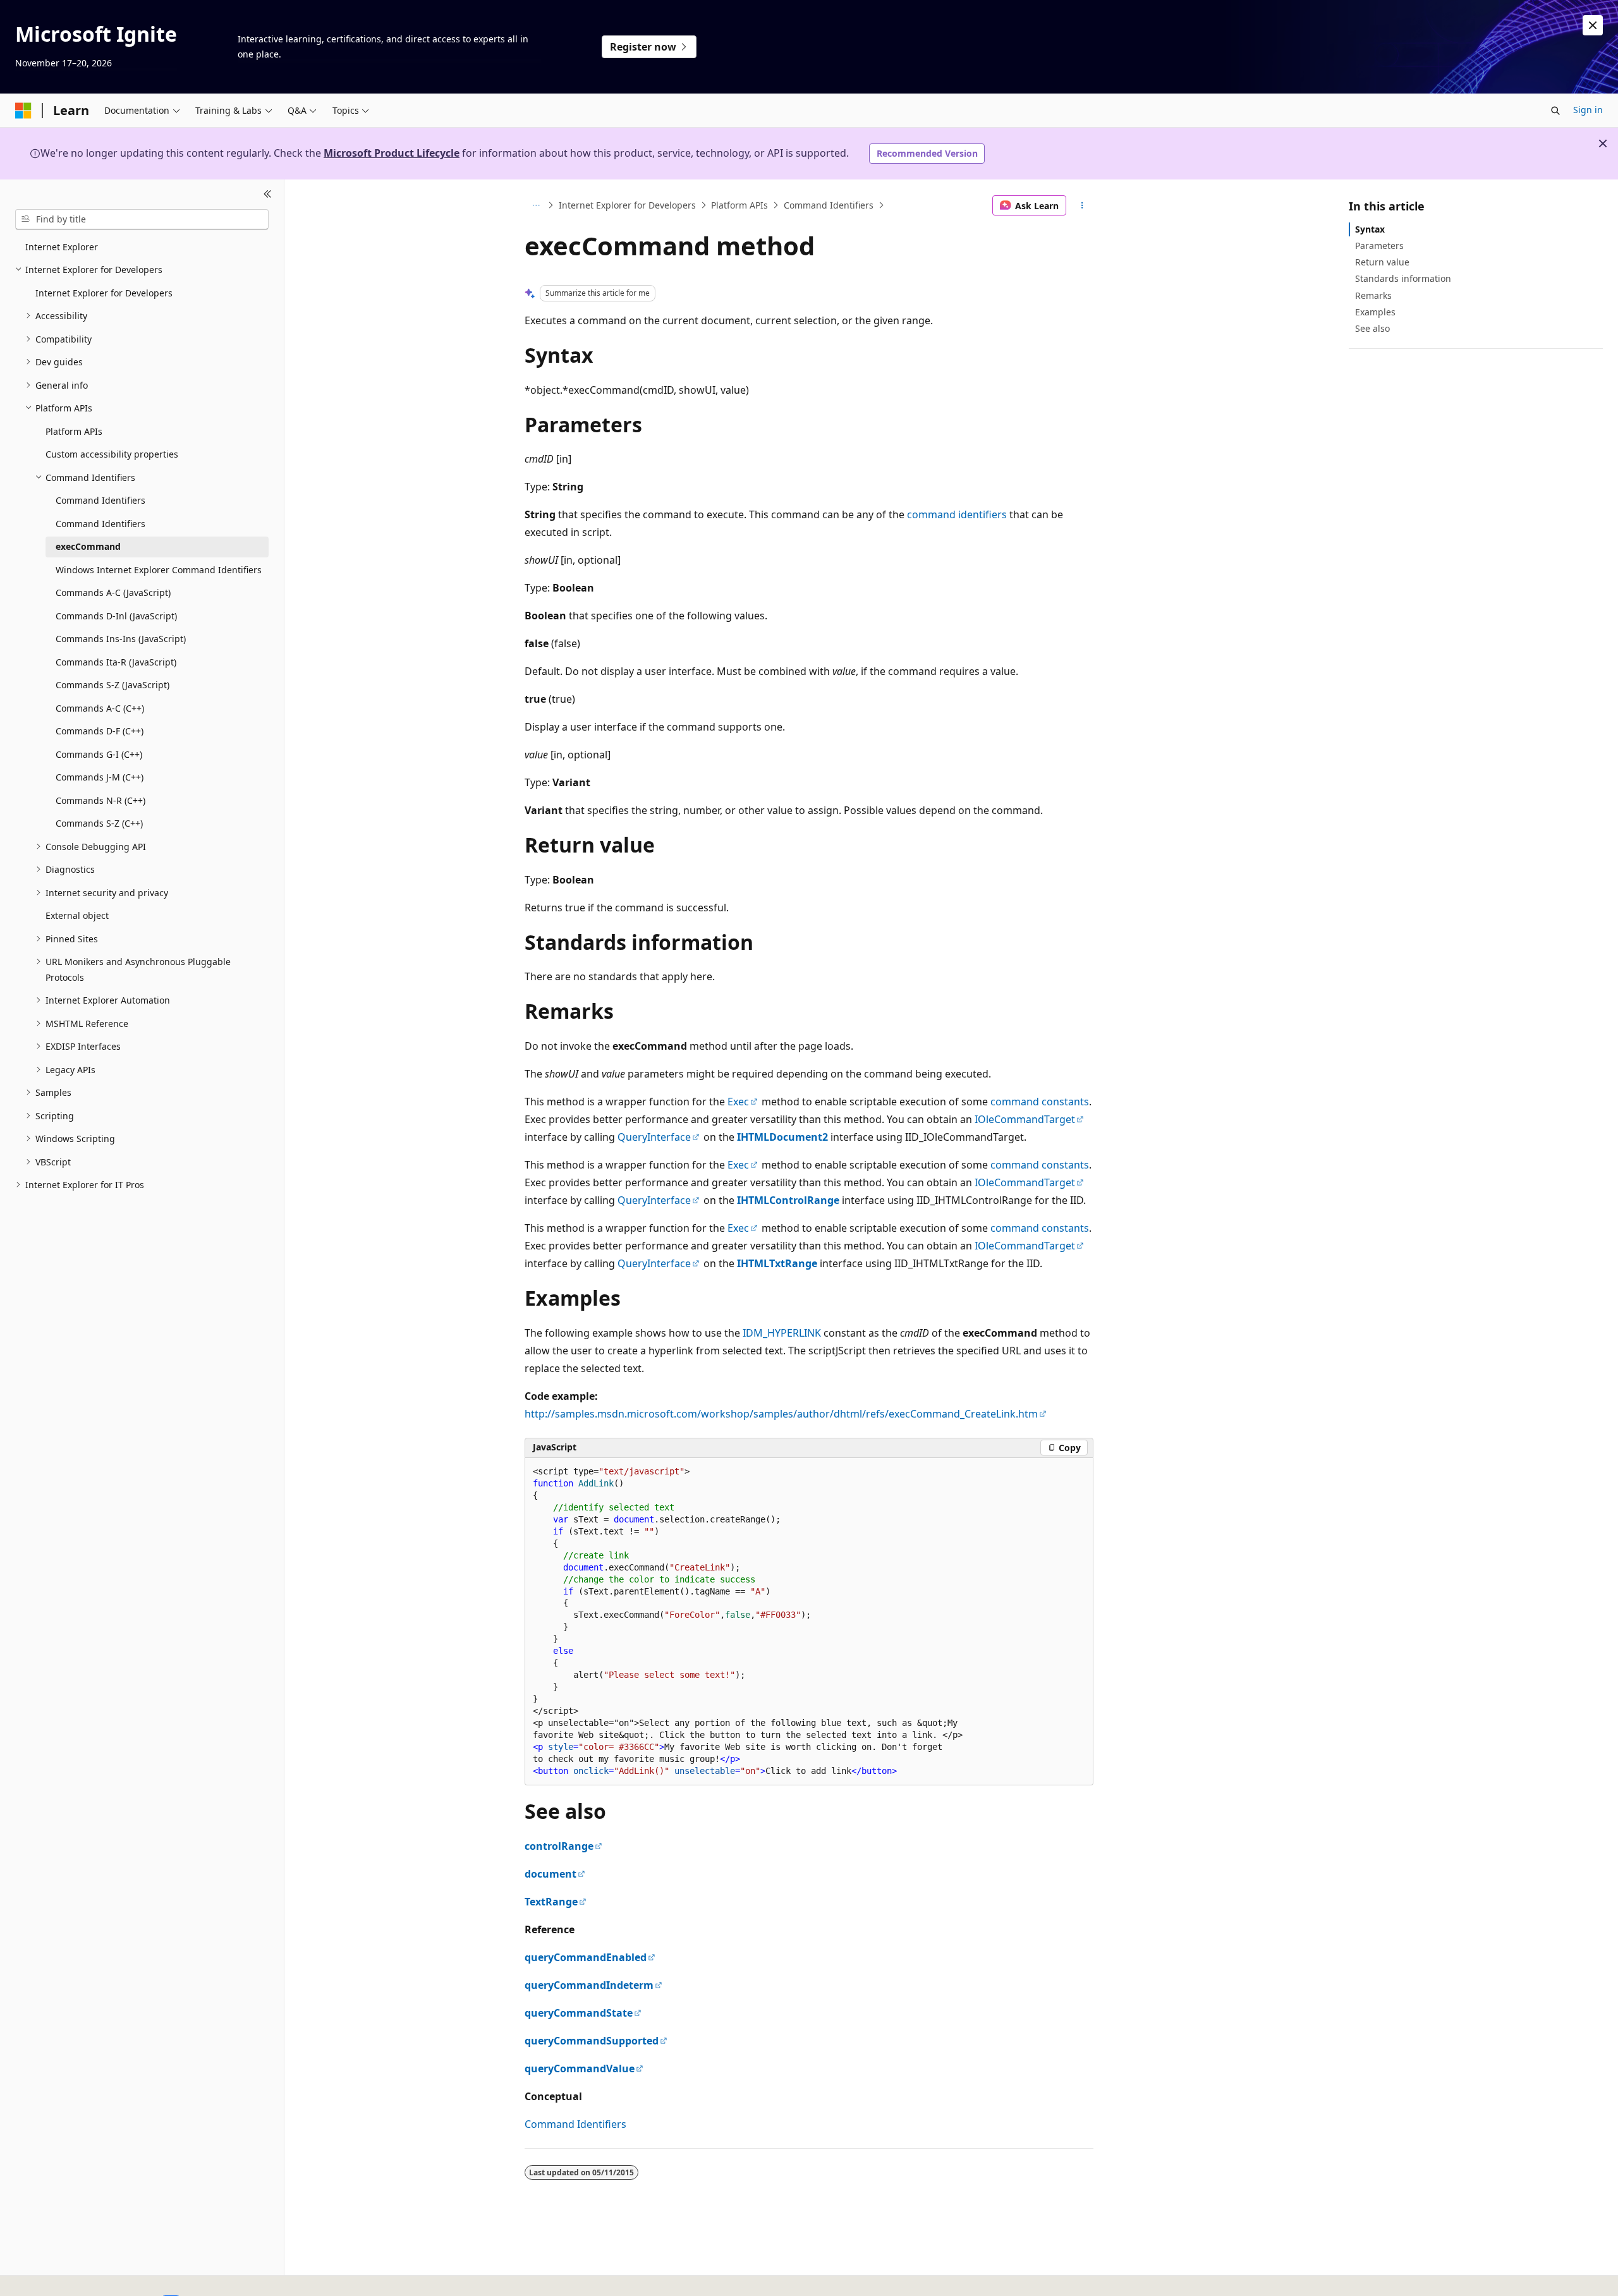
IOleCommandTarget (1025, 1119)
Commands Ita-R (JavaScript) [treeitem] (116, 662)
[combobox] (142, 219)
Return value (1382, 262)
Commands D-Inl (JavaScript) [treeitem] (116, 616)
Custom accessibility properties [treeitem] (112, 454)
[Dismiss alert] (1593, 25)
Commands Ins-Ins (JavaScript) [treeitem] (121, 639)
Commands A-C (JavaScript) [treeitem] (113, 592)
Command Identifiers (829, 205)
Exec (738, 1102)
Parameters (1379, 246)
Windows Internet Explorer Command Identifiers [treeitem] (159, 570)
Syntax (1370, 229)
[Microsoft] (23, 111)
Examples (1375, 312)
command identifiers (957, 514)
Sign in (1588, 110)
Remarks (1373, 295)
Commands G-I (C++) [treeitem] (99, 754)
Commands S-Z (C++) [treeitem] (99, 823)
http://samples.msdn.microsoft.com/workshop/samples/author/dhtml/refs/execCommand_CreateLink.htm (781, 1414)
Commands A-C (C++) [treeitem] (100, 708)
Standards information (1403, 278)
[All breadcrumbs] (536, 205)
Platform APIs (739, 205)
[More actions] (1082, 205)
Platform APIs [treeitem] (74, 431)
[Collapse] (268, 195)
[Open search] (1555, 111)
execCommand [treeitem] (88, 546)
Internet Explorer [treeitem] (62, 247)
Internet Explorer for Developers (627, 205)
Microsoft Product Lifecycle (392, 153)
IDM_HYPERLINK (782, 1333)
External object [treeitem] (77, 915)
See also (1372, 328)
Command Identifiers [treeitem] (100, 500)
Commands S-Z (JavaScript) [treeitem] (113, 685)
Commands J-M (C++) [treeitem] (100, 777)
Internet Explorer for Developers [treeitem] (104, 293)
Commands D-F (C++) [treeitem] (100, 731)
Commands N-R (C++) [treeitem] (100, 800)
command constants (1040, 1102)
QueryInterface (654, 1137)
